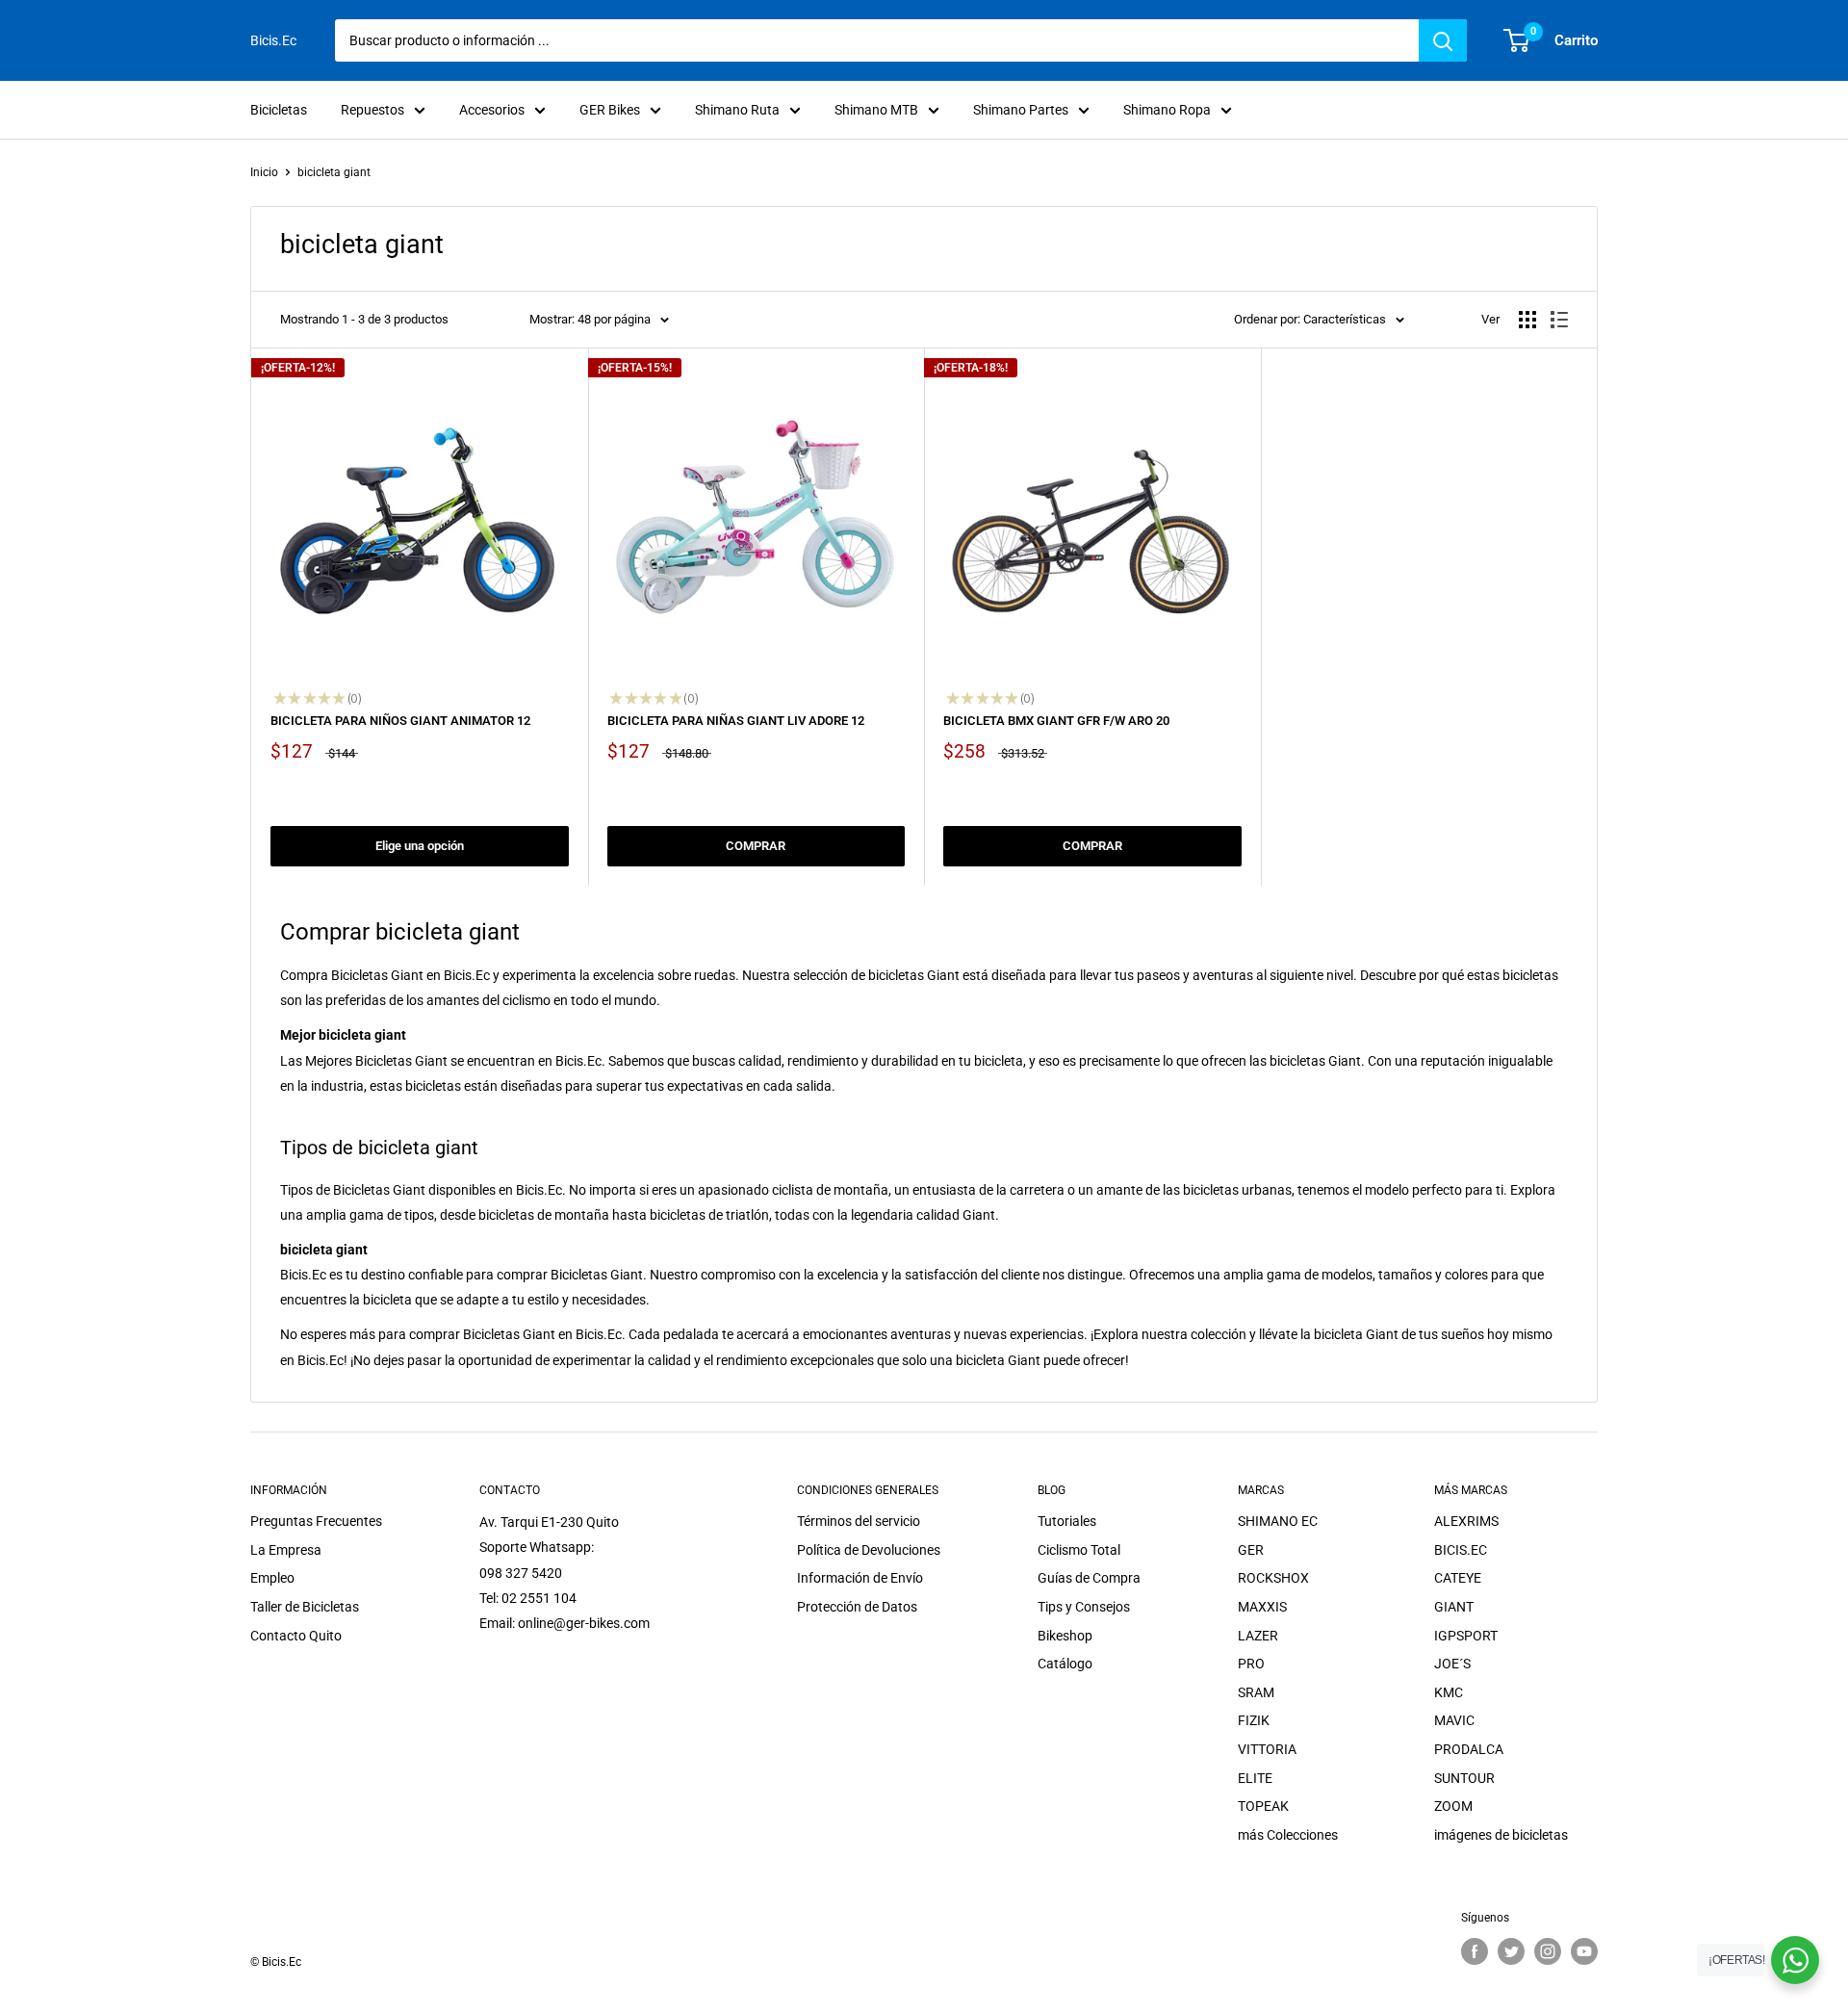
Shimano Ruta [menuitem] (737, 110)
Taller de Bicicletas (305, 1607)
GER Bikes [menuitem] (610, 110)
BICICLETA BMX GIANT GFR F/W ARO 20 (1056, 721)
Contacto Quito (296, 1636)
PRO (1251, 1664)
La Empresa (286, 1550)
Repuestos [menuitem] (372, 110)
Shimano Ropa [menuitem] (1167, 110)
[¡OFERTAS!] (1795, 1960)
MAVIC (1454, 1720)
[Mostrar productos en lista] (1559, 320)
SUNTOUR (1464, 1778)
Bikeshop (1065, 1636)
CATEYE (1458, 1578)
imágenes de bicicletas (1501, 1835)
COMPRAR (756, 846)
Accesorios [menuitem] (492, 110)
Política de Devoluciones (869, 1550)
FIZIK (1254, 1720)
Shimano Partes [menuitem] (1021, 110)
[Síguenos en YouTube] (1584, 1951)
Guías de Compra (1089, 1578)
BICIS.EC (1461, 1550)
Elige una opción (420, 846)
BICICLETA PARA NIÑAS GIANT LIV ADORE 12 (736, 721)
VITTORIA (1267, 1749)
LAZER (1258, 1636)
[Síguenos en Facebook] (1475, 1951)
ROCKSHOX (1273, 1578)
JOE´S (1452, 1664)
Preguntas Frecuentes (316, 1521)
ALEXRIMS (1466, 1521)
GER (1251, 1550)
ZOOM (1453, 1806)
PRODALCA (1469, 1749)
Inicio (264, 172)
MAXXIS (1262, 1607)
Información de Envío (860, 1578)
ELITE (1255, 1778)
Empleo (272, 1578)
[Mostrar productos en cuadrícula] (1527, 320)
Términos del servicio (859, 1521)
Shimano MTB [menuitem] (876, 110)
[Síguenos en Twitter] (1511, 1951)
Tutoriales (1067, 1521)
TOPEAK (1263, 1806)
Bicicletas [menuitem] (279, 110)
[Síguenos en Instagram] (1548, 1951)
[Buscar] (1443, 40)
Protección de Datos (857, 1607)
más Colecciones (1288, 1835)
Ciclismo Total (1079, 1550)
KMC (1449, 1692)
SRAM (1256, 1692)
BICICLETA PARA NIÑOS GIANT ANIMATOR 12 (400, 721)
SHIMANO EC (1278, 1521)
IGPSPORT (1466, 1636)
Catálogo (1065, 1664)
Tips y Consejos (1084, 1607)
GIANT (1454, 1607)
